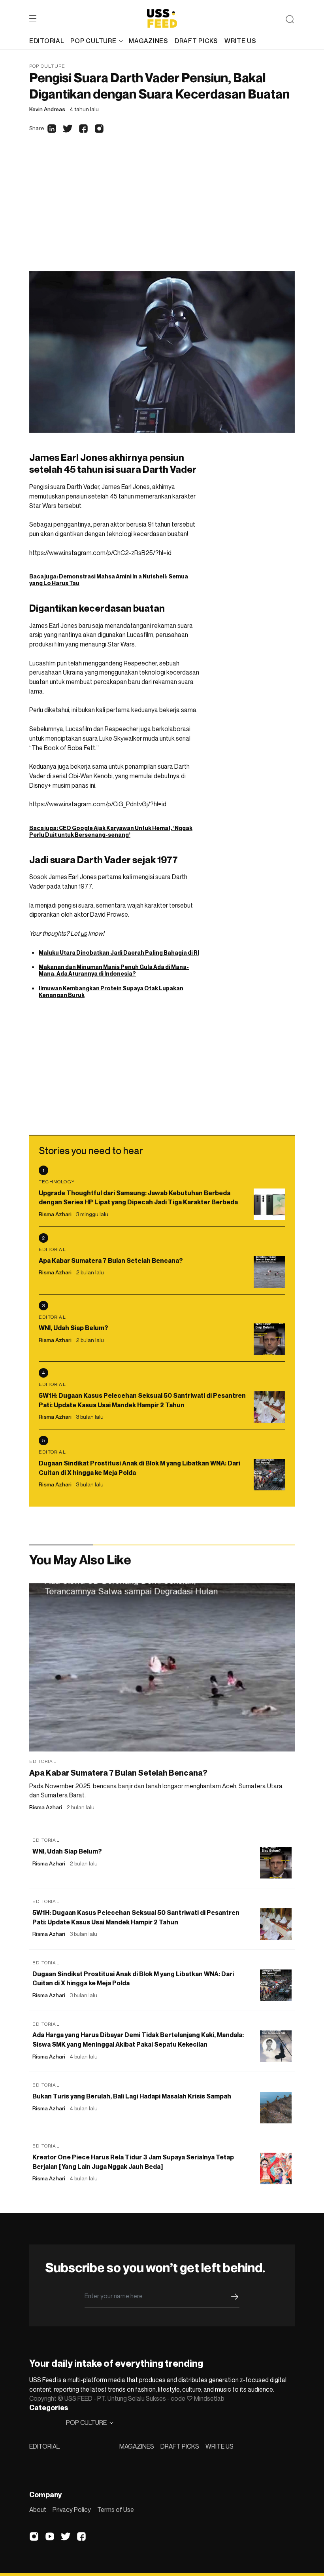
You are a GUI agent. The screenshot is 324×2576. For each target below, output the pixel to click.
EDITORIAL (44, 2446)
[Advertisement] (162, 212)
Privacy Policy (72, 2510)
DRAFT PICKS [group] (196, 41)
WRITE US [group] (240, 41)
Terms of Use (116, 2510)
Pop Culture (47, 66)
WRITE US (219, 2446)
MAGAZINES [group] (148, 41)
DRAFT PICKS (180, 2446)
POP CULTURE (93, 41)
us (84, 933)
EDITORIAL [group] (47, 41)
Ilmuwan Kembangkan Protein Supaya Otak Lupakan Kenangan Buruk (111, 991)
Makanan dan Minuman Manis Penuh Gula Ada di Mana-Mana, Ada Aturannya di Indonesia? (114, 970)
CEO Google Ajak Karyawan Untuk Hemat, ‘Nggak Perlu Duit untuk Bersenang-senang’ (111, 831)
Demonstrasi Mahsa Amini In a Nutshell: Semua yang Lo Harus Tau (109, 580)
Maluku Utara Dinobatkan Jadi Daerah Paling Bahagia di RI (119, 952)
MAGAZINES (137, 2446)
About (38, 2510)
